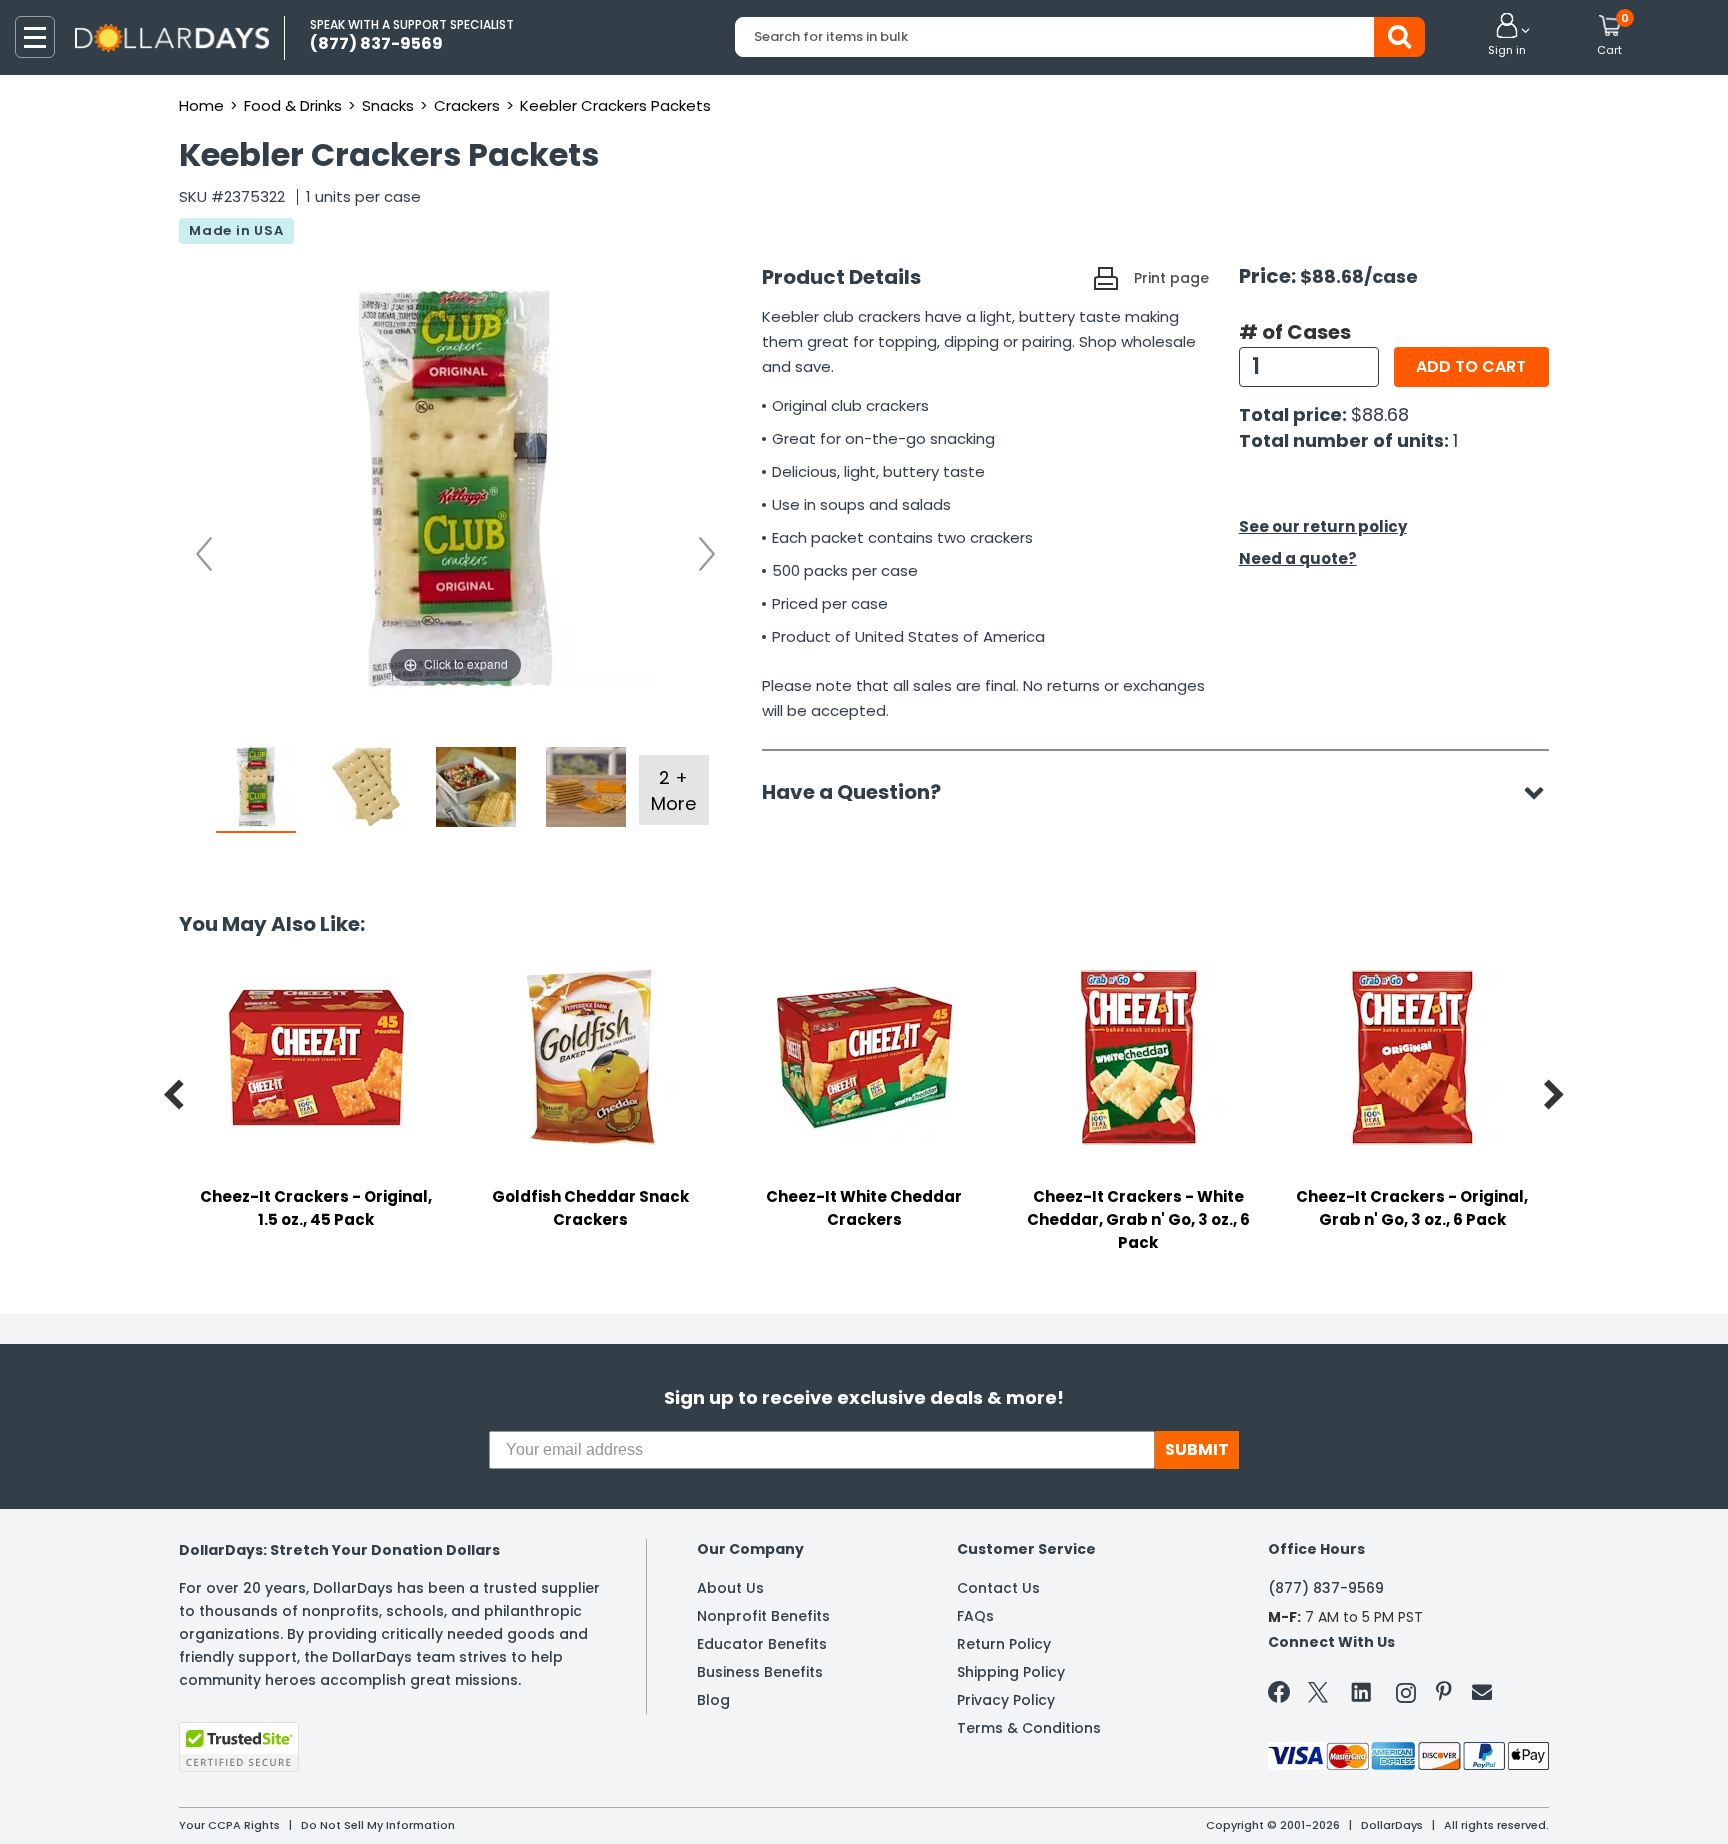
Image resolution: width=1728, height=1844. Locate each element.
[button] (1507, 36)
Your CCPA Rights (229, 1825)
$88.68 (1380, 414)
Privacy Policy (1006, 1700)
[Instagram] (1406, 1696)
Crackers (467, 105)
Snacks (388, 105)
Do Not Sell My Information (378, 1825)
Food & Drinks (293, 105)
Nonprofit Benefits (763, 1616)
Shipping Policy (1011, 1672)
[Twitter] (1318, 1696)
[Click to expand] (456, 488)
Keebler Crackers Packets (615, 105)
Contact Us (998, 1588)
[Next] (707, 554)
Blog (713, 1700)
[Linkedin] (1362, 1691)
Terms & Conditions (1029, 1728)
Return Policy (1004, 1644)
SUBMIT (1197, 1449)
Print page (1171, 278)
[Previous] (204, 554)
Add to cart (1471, 366)
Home (201, 105)
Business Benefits (760, 1672)
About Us (730, 1588)
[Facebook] (1282, 1696)
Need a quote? (1298, 558)
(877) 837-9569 (1326, 1588)
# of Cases (1295, 332)
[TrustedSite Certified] (239, 1747)
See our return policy (1323, 526)
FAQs (975, 1616)
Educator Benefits (762, 1644)
